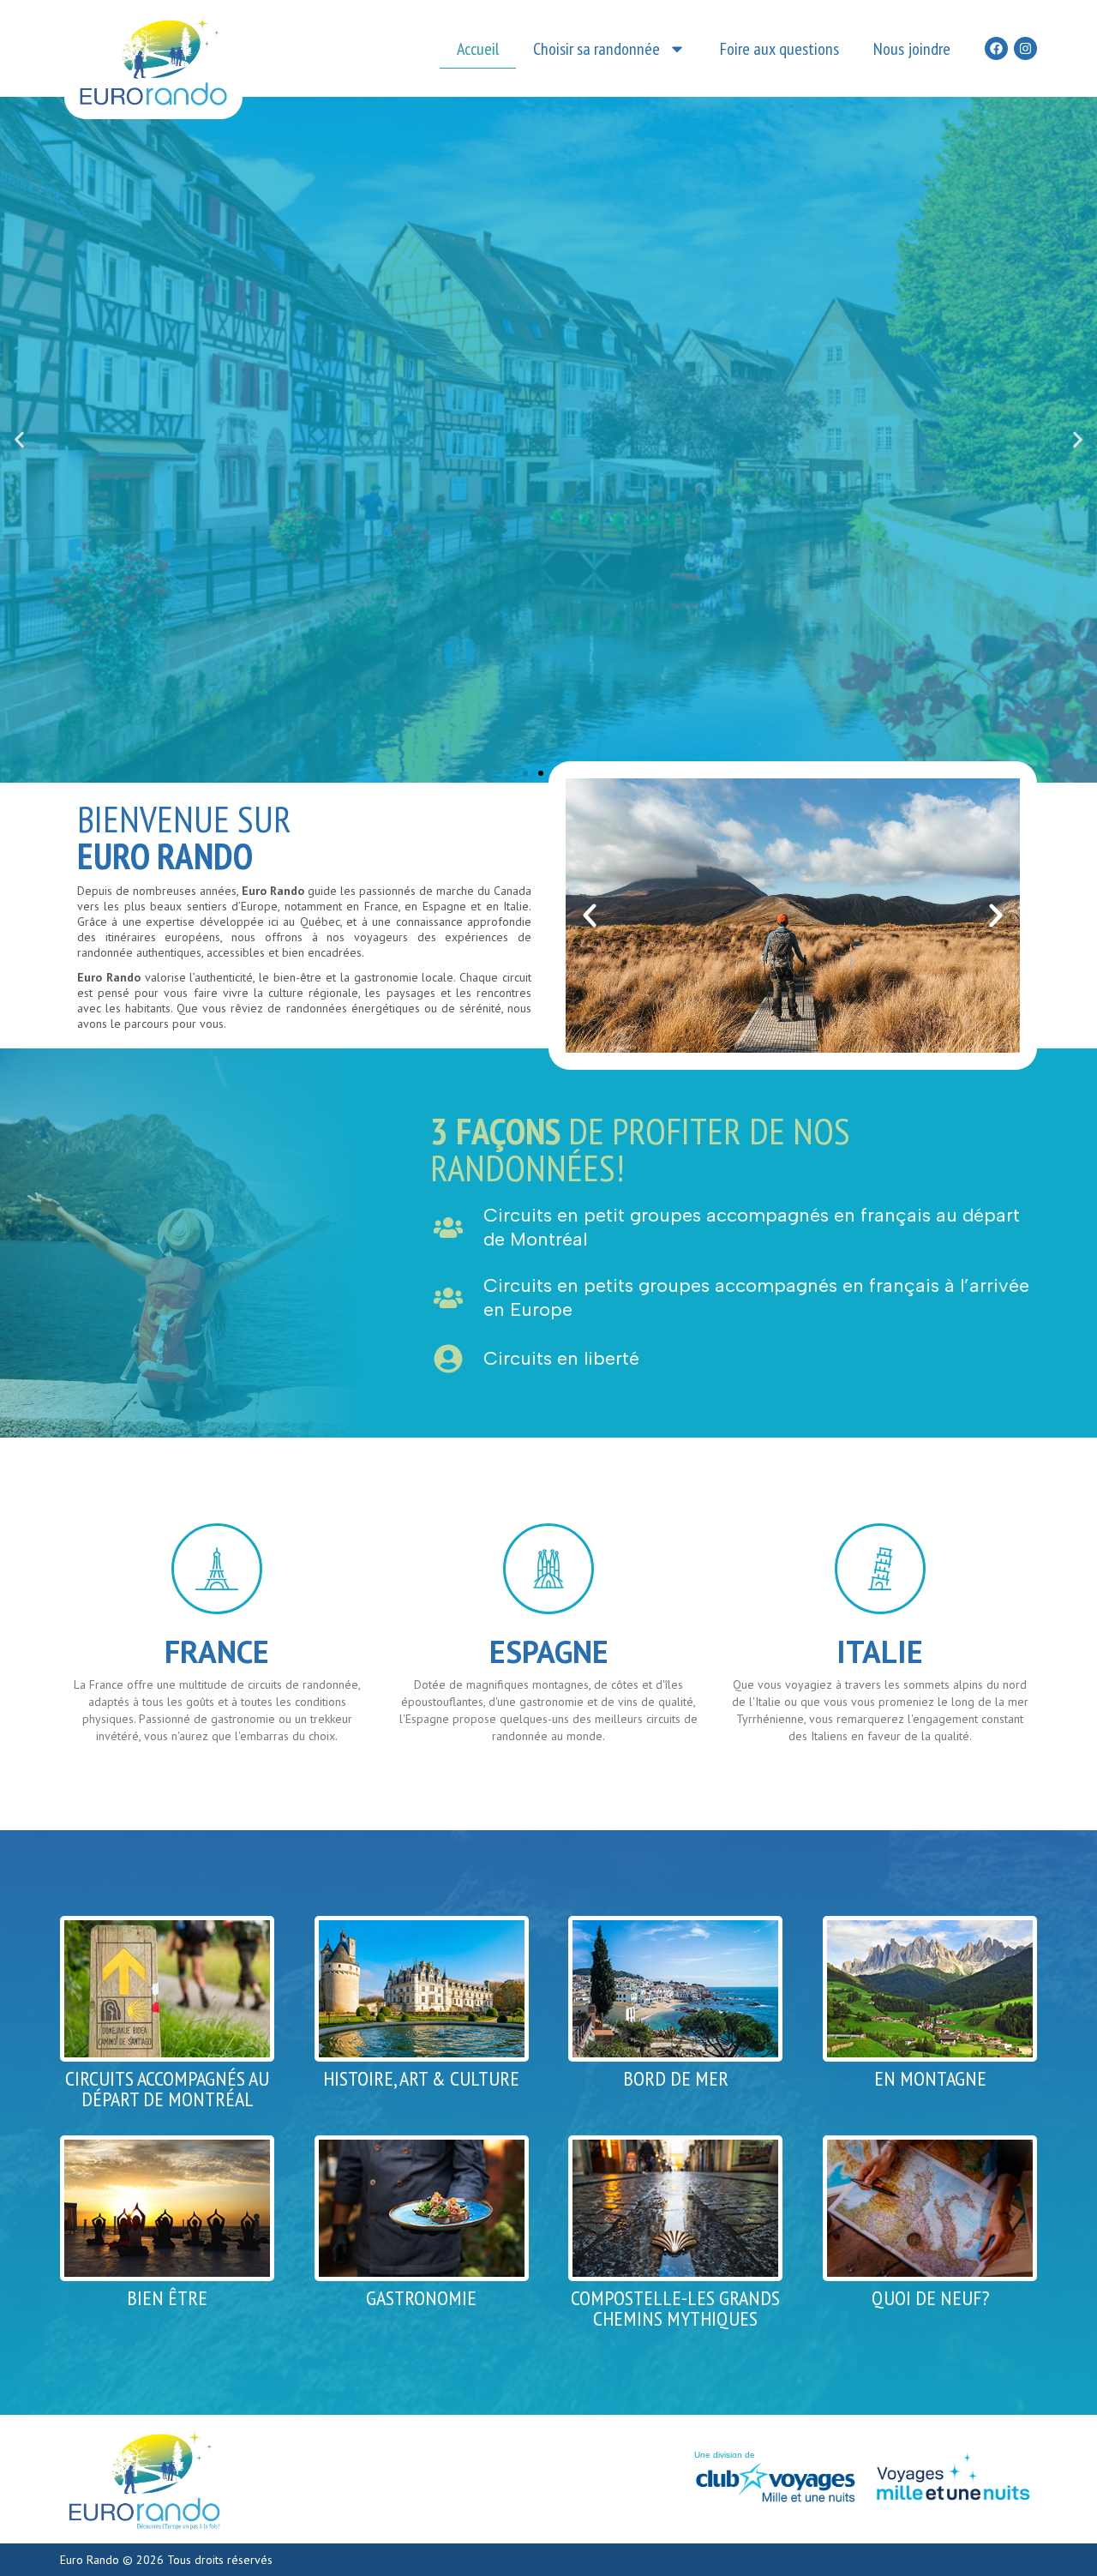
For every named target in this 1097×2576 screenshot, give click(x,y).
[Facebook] (996, 48)
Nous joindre (912, 49)
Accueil (478, 49)
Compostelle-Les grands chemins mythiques (675, 2308)
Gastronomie (421, 2298)
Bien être (167, 2298)
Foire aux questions (779, 49)
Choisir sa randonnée (596, 49)
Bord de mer (676, 2078)
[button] (19, 440)
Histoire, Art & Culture (421, 2078)
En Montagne (930, 2078)
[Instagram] (1025, 48)
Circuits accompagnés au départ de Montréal (167, 2089)
